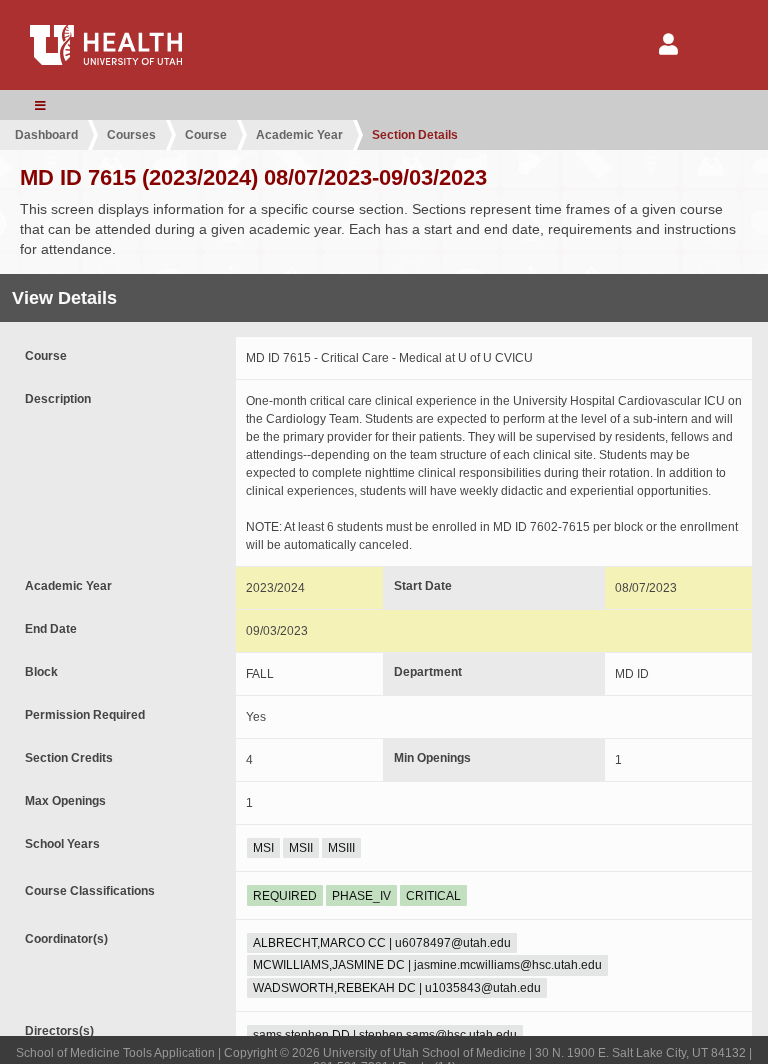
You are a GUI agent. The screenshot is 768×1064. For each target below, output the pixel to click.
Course (206, 135)
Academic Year (299, 135)
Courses (131, 135)
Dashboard (46, 135)
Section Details (415, 135)
